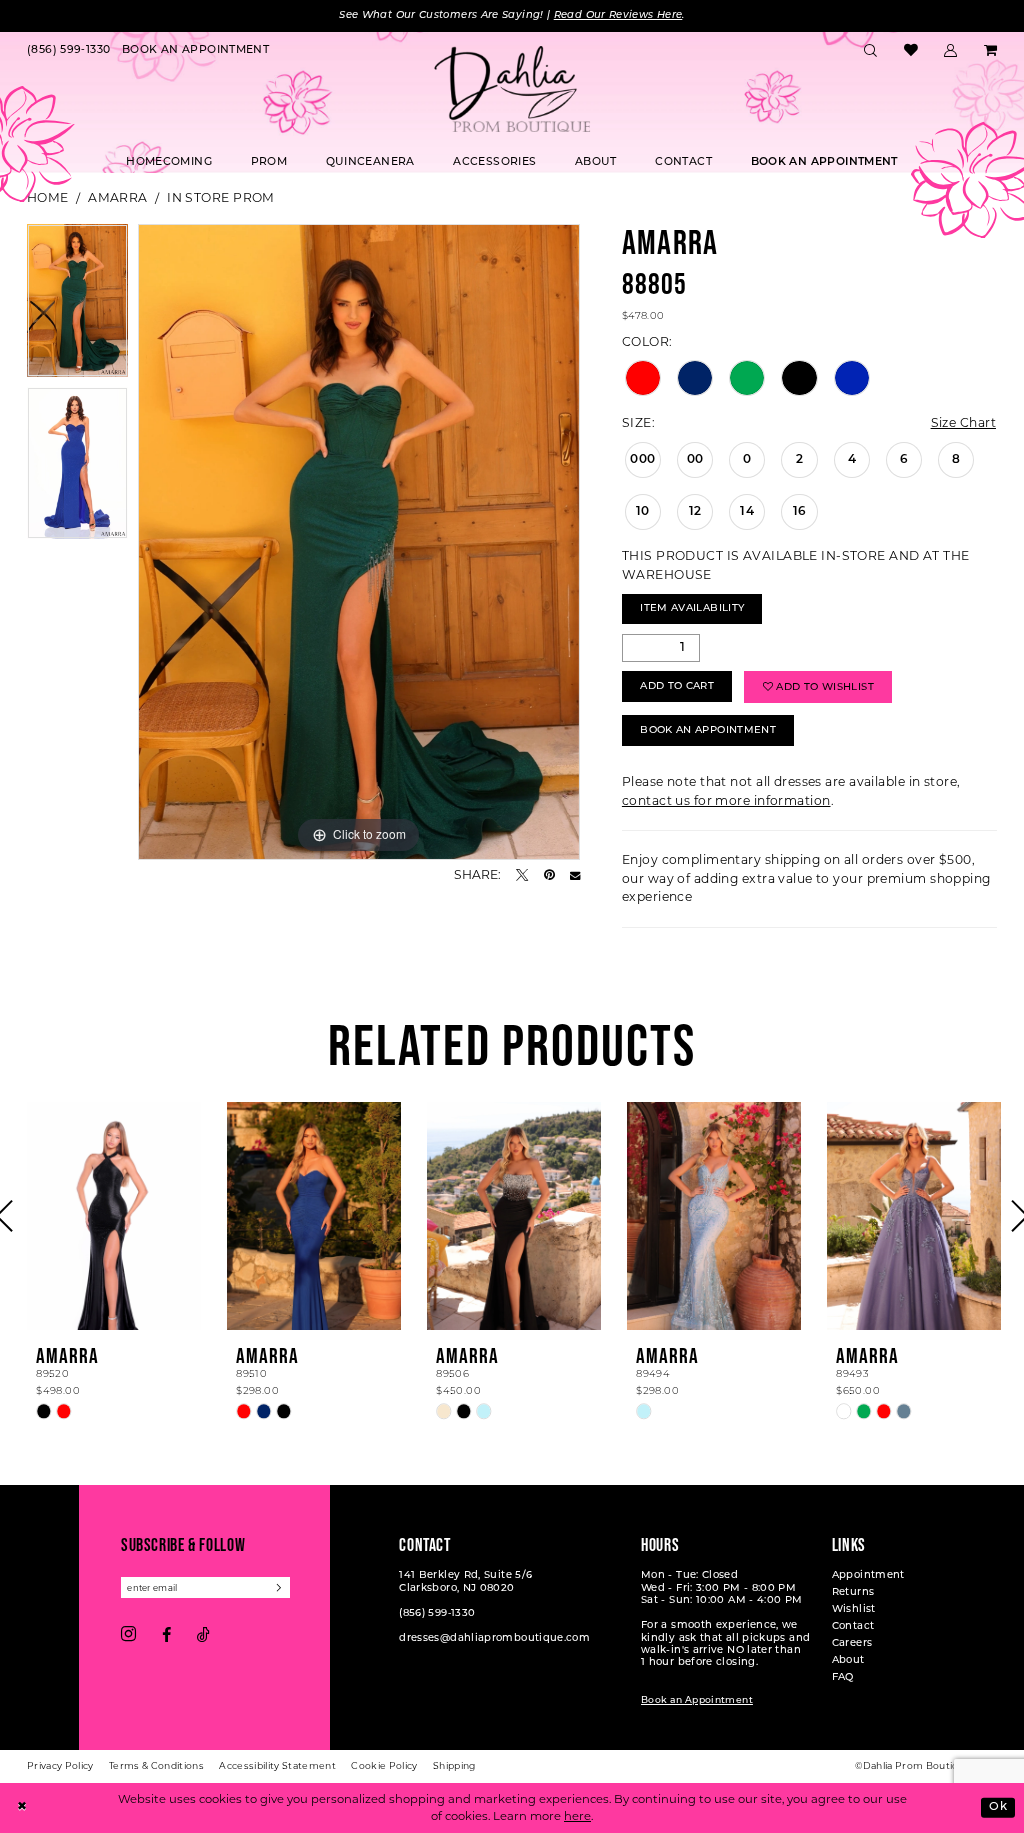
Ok (998, 1807)
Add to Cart (677, 686)
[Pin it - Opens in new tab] (549, 875)
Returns (853, 1592)
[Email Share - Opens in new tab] (575, 875)
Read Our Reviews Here (618, 15)
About (848, 1660)
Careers (852, 1643)
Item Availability (692, 608)
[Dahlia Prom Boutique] (512, 89)
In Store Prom (221, 197)
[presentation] (114, 1216)
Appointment (868, 1575)
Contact (853, 1626)
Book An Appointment (708, 730)
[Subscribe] (280, 1587)
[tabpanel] (77, 305)
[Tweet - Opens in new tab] (522, 875)
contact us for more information (726, 800)
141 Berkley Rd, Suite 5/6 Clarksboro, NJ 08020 (465, 1581)
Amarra (118, 197)
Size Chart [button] (963, 422)
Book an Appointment (697, 1700)
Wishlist (854, 1609)
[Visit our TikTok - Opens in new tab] (203, 1635)
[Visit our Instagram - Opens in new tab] (128, 1635)
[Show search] (871, 51)
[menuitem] (68, 51)
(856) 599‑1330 (437, 1613)
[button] (951, 51)
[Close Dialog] (22, 1808)
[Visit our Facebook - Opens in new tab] (166, 1635)
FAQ (843, 1677)
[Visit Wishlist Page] (910, 51)
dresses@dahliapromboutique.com (494, 1638)
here (577, 1816)
